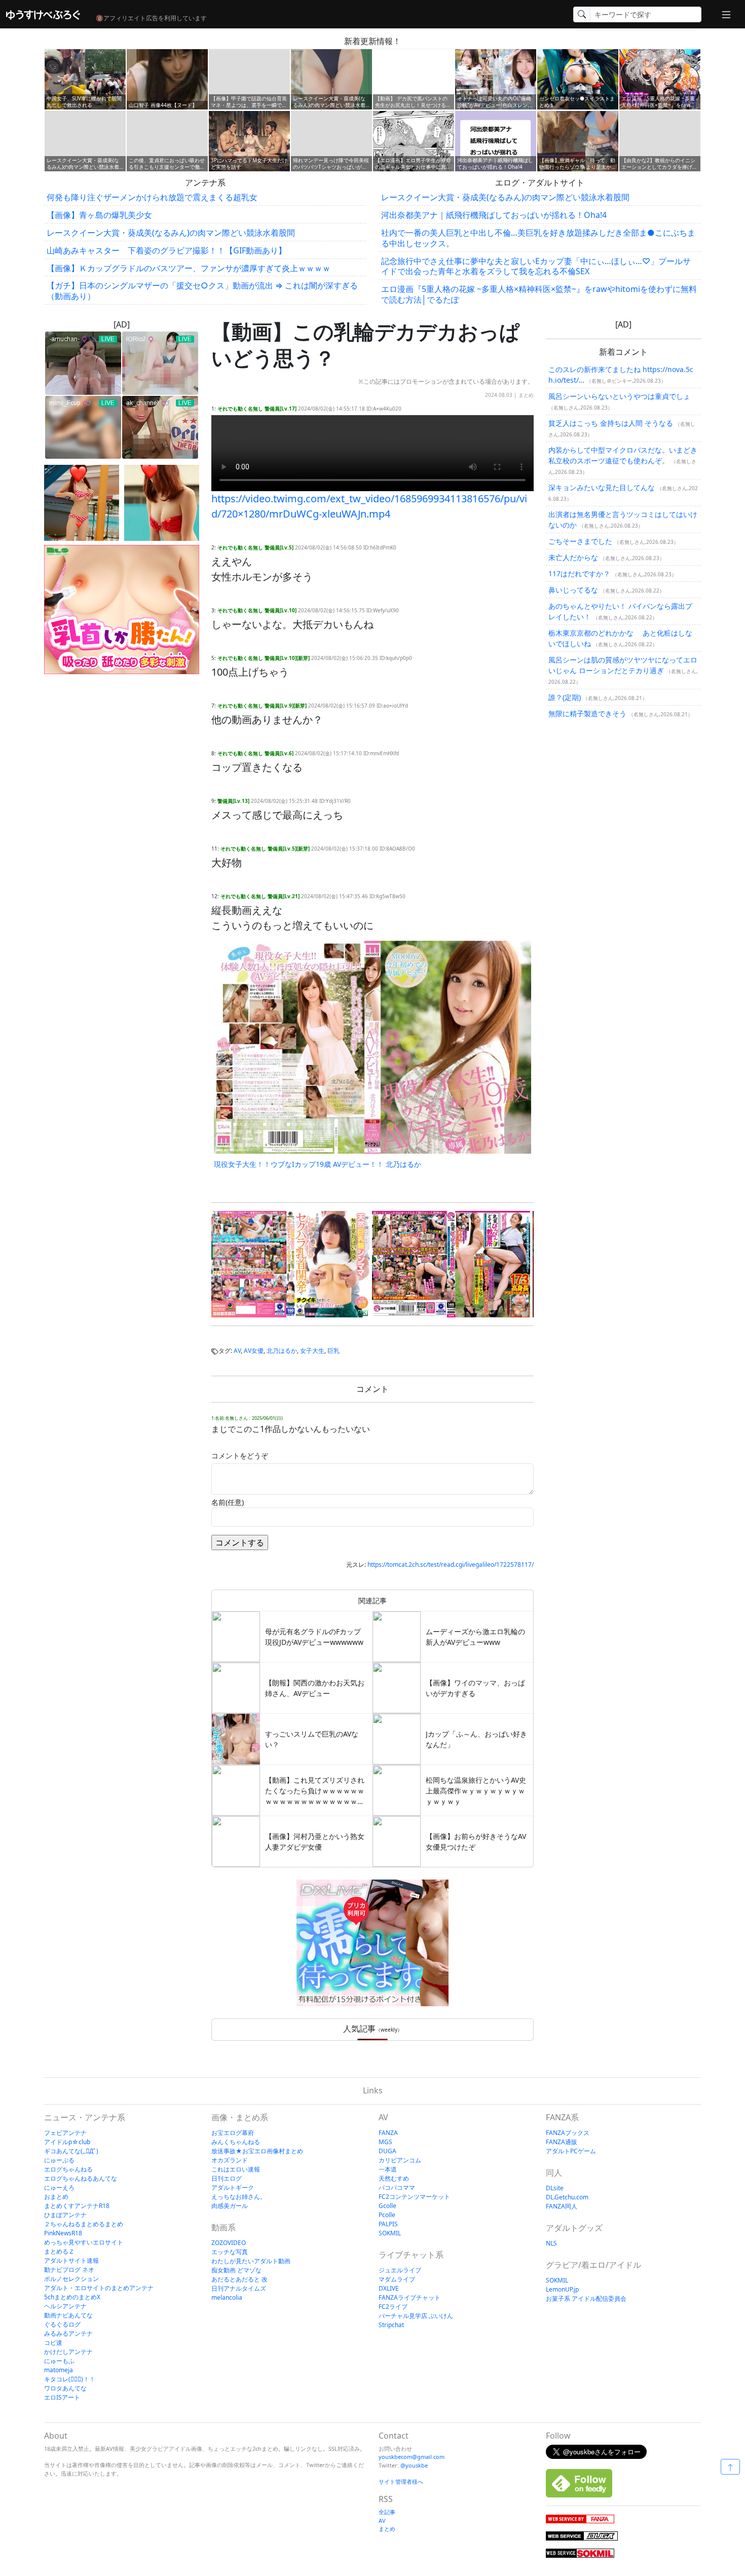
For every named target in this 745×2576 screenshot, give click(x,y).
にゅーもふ (59, 2361)
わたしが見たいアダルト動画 (251, 2261)
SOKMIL (390, 2233)
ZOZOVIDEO (229, 2243)
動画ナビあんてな (68, 2315)
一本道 (388, 2169)
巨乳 (333, 1351)
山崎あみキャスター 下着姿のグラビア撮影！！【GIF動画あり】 (166, 250)
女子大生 (312, 1351)
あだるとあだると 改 (239, 2279)
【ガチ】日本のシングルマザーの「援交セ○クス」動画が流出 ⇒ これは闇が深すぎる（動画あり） (202, 291)
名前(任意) (228, 1502)
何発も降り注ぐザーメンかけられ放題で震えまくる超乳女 (152, 197)
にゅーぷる (59, 2160)
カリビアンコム (400, 2160)
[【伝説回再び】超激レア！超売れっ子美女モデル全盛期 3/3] (162, 503)
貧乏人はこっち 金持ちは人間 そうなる (611, 423)
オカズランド (230, 2160)
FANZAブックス (568, 2133)
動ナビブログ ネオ (69, 2270)
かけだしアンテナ (68, 2352)
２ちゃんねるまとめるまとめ (84, 2224)
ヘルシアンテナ (65, 2306)
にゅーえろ (59, 2187)
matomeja (59, 2370)
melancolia (227, 2297)
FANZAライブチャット (409, 2297)
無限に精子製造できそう (587, 713)
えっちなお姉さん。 (239, 2197)
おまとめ (56, 2197)
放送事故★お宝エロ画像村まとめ (257, 2151)
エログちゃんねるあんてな (81, 2178)
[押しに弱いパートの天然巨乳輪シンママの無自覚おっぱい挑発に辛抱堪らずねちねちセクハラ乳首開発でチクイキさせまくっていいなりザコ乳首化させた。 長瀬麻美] (290, 1264)
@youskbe (414, 2465)
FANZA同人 (562, 2206)
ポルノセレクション (71, 2279)
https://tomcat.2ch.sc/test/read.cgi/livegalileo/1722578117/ (451, 1565)
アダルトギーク (233, 2187)
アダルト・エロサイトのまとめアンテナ (99, 2288)
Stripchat (391, 2325)
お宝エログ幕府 (233, 2133)
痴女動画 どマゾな (236, 2270)
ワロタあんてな (65, 2388)
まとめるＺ (59, 2251)
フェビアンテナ (65, 2133)
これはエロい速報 (236, 2169)
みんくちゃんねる (236, 2142)
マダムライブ (397, 2279)
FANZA (388, 2133)
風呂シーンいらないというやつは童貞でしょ (619, 396)
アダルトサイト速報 (71, 2260)
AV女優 (254, 1351)
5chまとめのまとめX (72, 2297)
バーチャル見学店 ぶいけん (416, 2316)
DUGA (387, 2151)
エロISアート (62, 2397)
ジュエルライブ (400, 2270)
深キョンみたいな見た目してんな (602, 487)
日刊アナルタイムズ (239, 2288)
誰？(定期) (565, 697)
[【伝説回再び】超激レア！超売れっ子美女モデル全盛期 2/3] (82, 503)
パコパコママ (397, 2187)
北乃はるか (282, 1351)
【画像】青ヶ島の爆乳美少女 (99, 215)
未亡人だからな (573, 557)
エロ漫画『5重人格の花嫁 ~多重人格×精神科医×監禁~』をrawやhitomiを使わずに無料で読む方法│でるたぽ (539, 294)
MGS (385, 2142)
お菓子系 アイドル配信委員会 (586, 2298)
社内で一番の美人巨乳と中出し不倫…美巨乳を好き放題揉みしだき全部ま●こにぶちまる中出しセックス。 (538, 238)
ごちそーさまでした (580, 541)
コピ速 (53, 2343)
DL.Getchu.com (567, 2197)
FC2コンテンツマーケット (414, 2197)
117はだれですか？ (579, 574)
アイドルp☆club (67, 2142)
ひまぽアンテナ (65, 2215)
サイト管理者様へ (401, 2481)
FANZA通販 (562, 2142)
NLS (551, 2243)
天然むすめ (394, 2178)
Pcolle (387, 2215)
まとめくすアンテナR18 (77, 2206)
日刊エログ (227, 2178)
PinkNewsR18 (63, 2233)
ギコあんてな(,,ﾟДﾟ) (71, 2151)
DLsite (555, 2188)
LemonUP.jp (562, 2289)
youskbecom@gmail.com (412, 2457)
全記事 (387, 2512)
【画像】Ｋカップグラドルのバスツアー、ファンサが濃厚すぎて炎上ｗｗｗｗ (189, 268)
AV (237, 1351)
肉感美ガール (230, 2206)
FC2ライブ (393, 2307)
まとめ (526, 395)
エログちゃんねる (68, 2169)
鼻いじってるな (573, 590)
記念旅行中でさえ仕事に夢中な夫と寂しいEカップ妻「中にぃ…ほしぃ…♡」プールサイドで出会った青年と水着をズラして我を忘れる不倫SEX (536, 266)
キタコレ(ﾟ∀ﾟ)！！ (70, 2379)
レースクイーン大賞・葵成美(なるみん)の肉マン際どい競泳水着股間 (171, 233)
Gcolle (387, 2206)
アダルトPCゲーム (571, 2151)
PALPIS (388, 2224)
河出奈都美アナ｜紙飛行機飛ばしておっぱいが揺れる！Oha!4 (494, 215)
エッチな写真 (230, 2252)
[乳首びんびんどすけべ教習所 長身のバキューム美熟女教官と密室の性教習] (451, 1264)
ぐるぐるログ (62, 2324)
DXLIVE (389, 2288)
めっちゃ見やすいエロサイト (84, 2242)
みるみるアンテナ (68, 2333)
